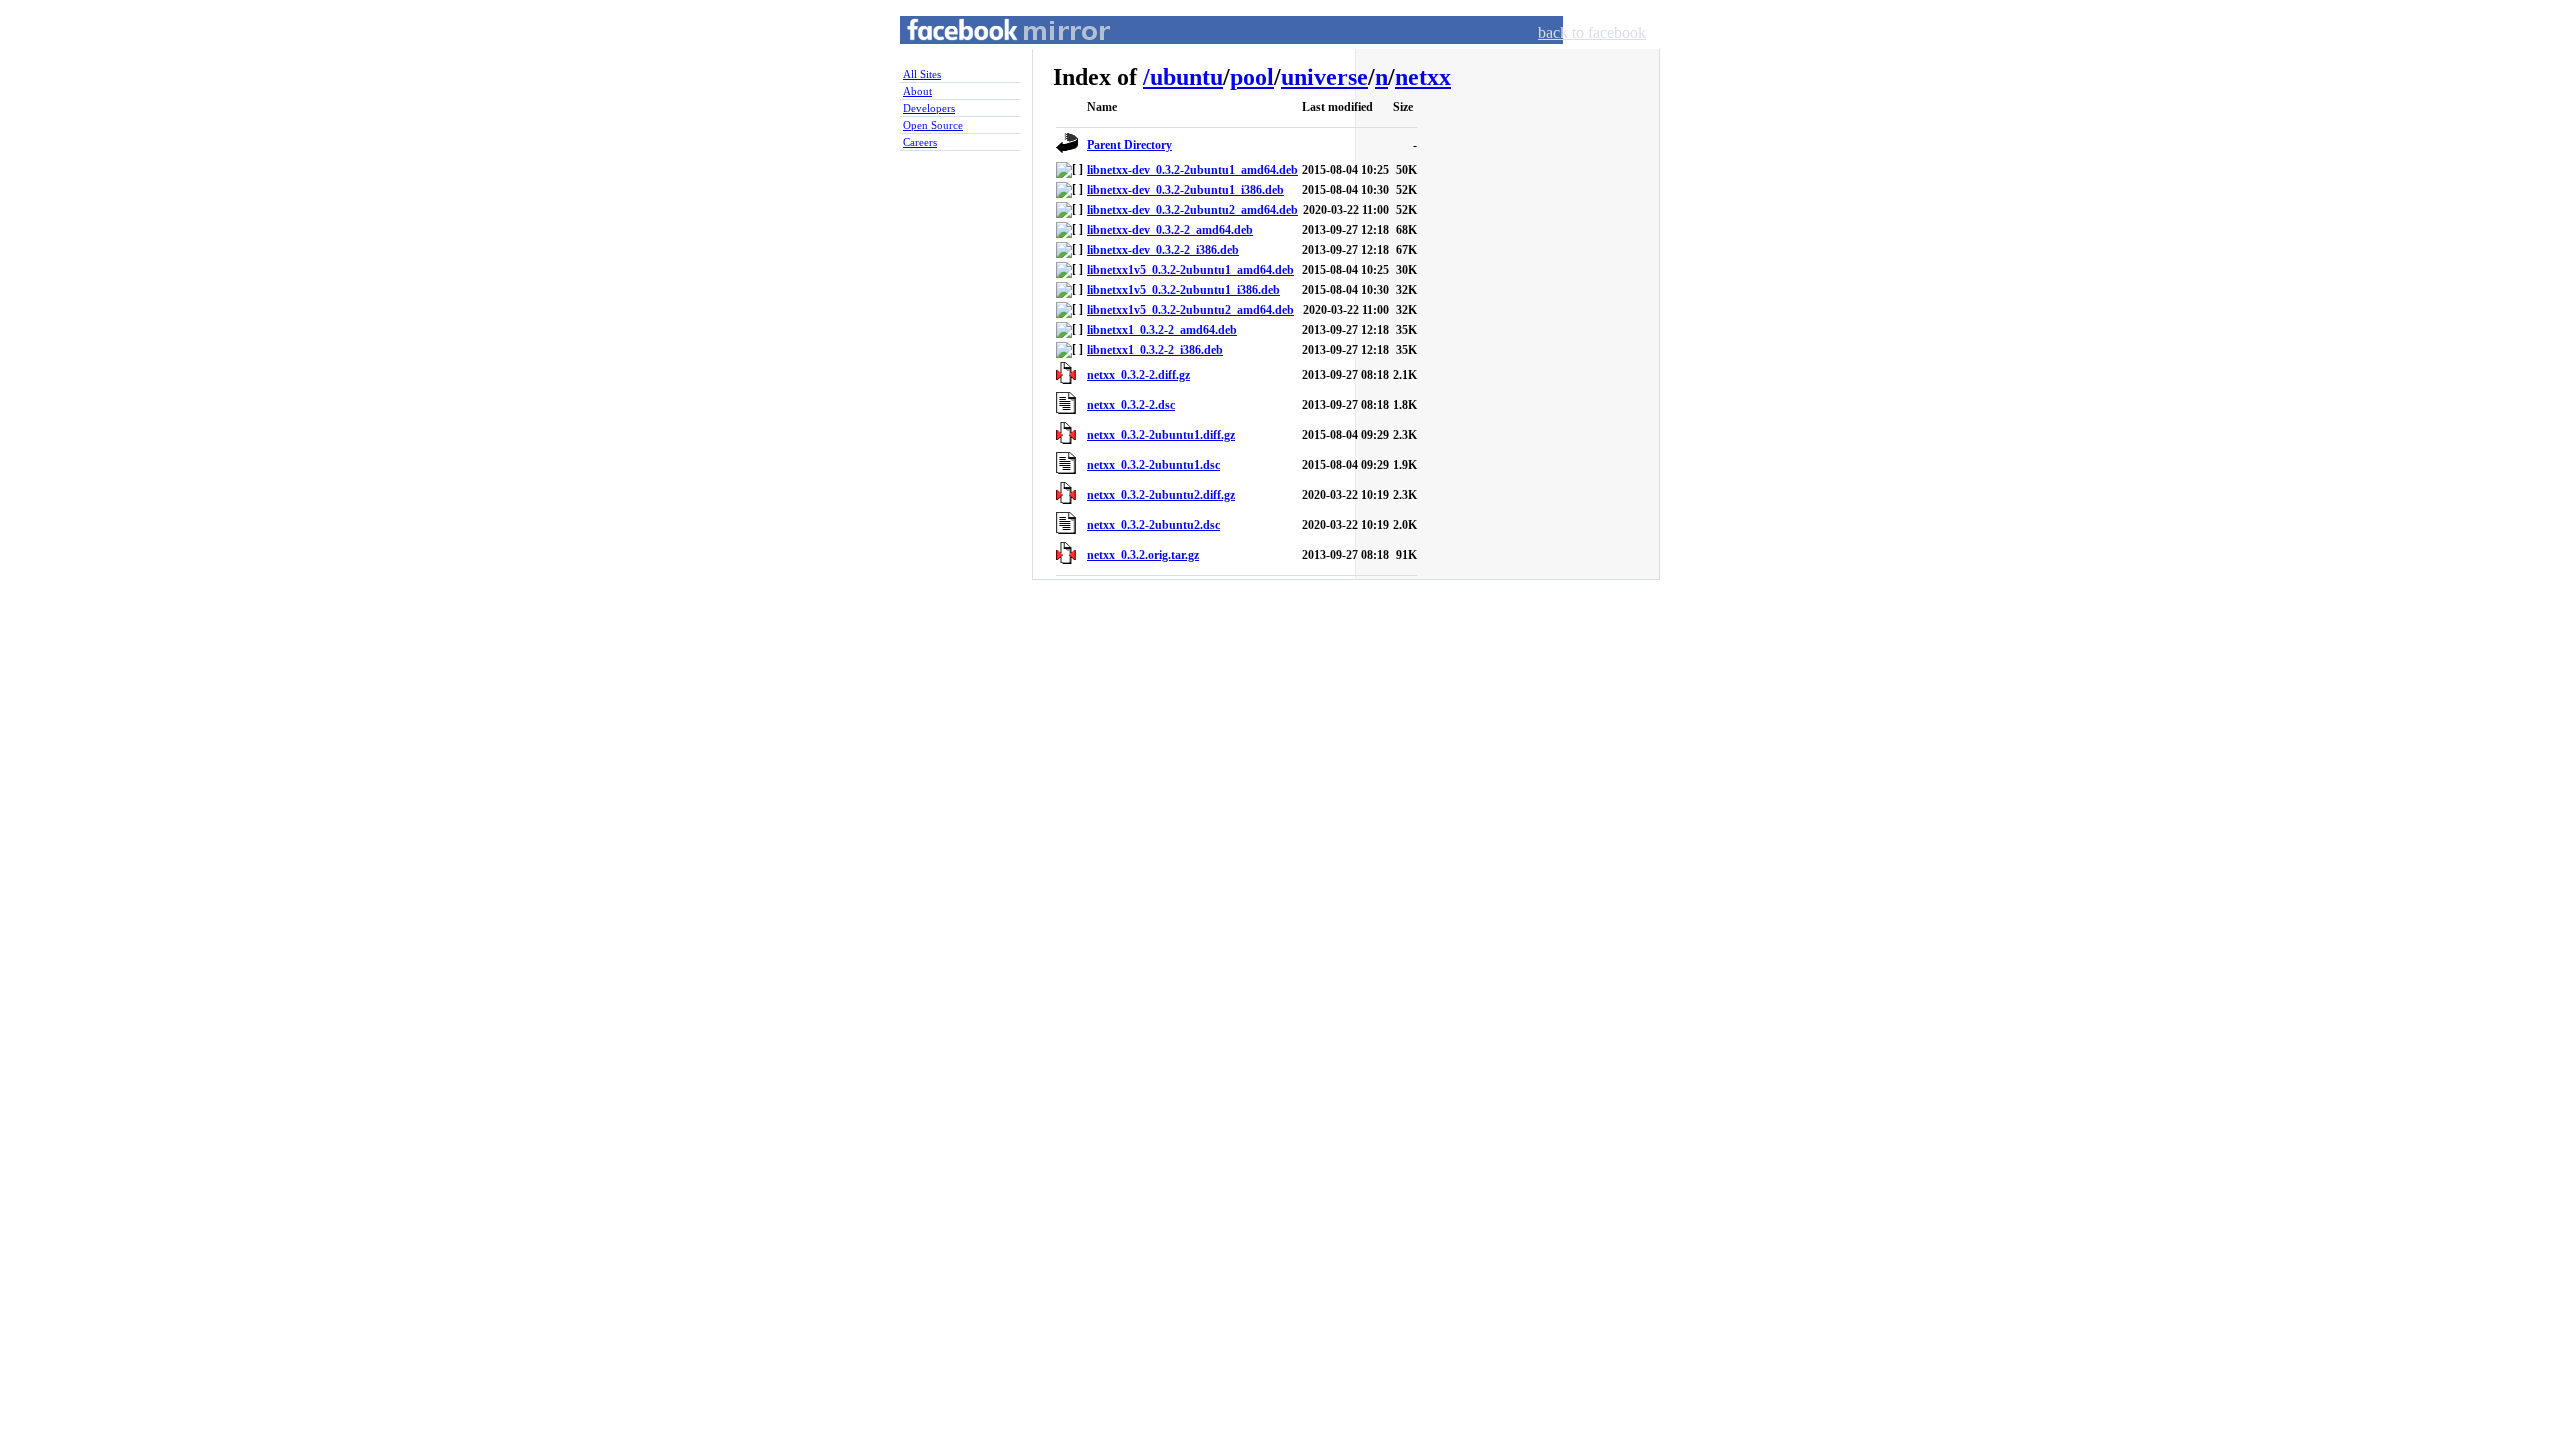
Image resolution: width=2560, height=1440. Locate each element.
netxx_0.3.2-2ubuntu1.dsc (1153, 465)
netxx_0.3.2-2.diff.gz (1138, 375)
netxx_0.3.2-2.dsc (1131, 405)
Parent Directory (1129, 145)
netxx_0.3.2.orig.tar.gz (1143, 555)
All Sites (922, 74)
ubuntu (1186, 77)
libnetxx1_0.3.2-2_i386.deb (1155, 350)
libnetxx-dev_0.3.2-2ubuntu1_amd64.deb (1192, 170)
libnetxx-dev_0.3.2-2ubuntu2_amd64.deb (1192, 210)
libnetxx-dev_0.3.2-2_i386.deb (1163, 250)
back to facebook (1592, 32)
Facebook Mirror (990, 53)
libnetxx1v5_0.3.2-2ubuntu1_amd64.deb (1190, 270)
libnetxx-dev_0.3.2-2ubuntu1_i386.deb (1185, 190)
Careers (920, 142)
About (917, 91)
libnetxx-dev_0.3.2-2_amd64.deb (1170, 230)
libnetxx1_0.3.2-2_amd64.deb (1162, 330)
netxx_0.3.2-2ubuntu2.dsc (1153, 525)
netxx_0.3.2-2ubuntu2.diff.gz (1161, 495)
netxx (1423, 77)
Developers (929, 108)
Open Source (933, 125)
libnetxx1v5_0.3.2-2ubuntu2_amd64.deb (1190, 310)
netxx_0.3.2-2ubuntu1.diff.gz (1161, 435)
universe (1324, 77)
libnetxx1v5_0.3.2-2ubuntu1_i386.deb (1183, 290)
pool (1252, 77)
